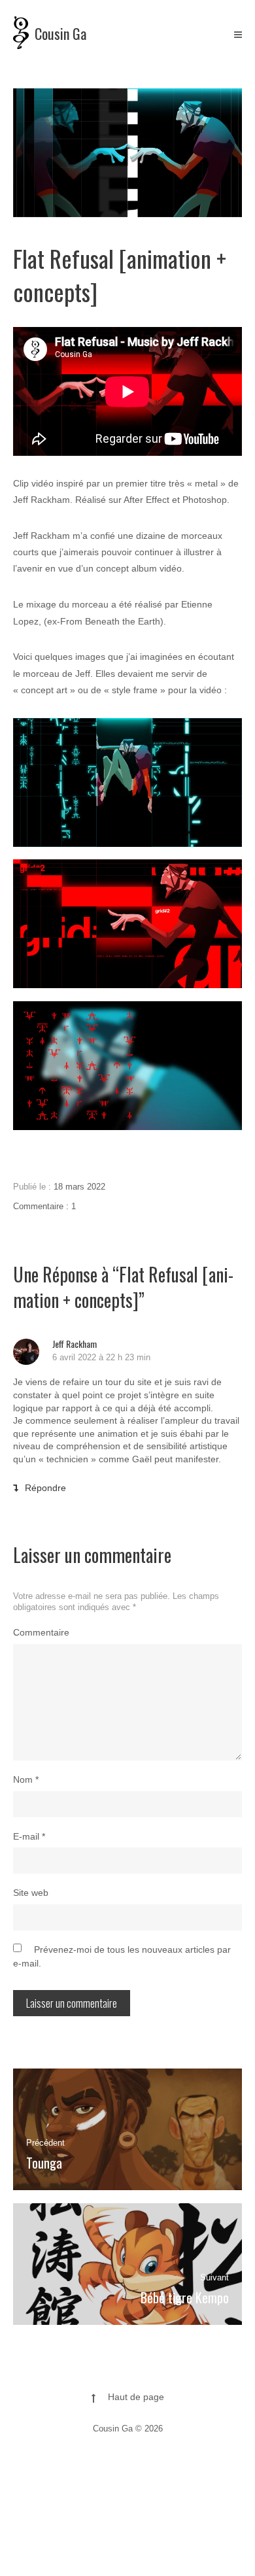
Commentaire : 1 (44, 1206)
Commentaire (41, 1632)
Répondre (45, 1488)
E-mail (29, 1836)
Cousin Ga (60, 33)
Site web (31, 1893)
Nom (26, 1779)
